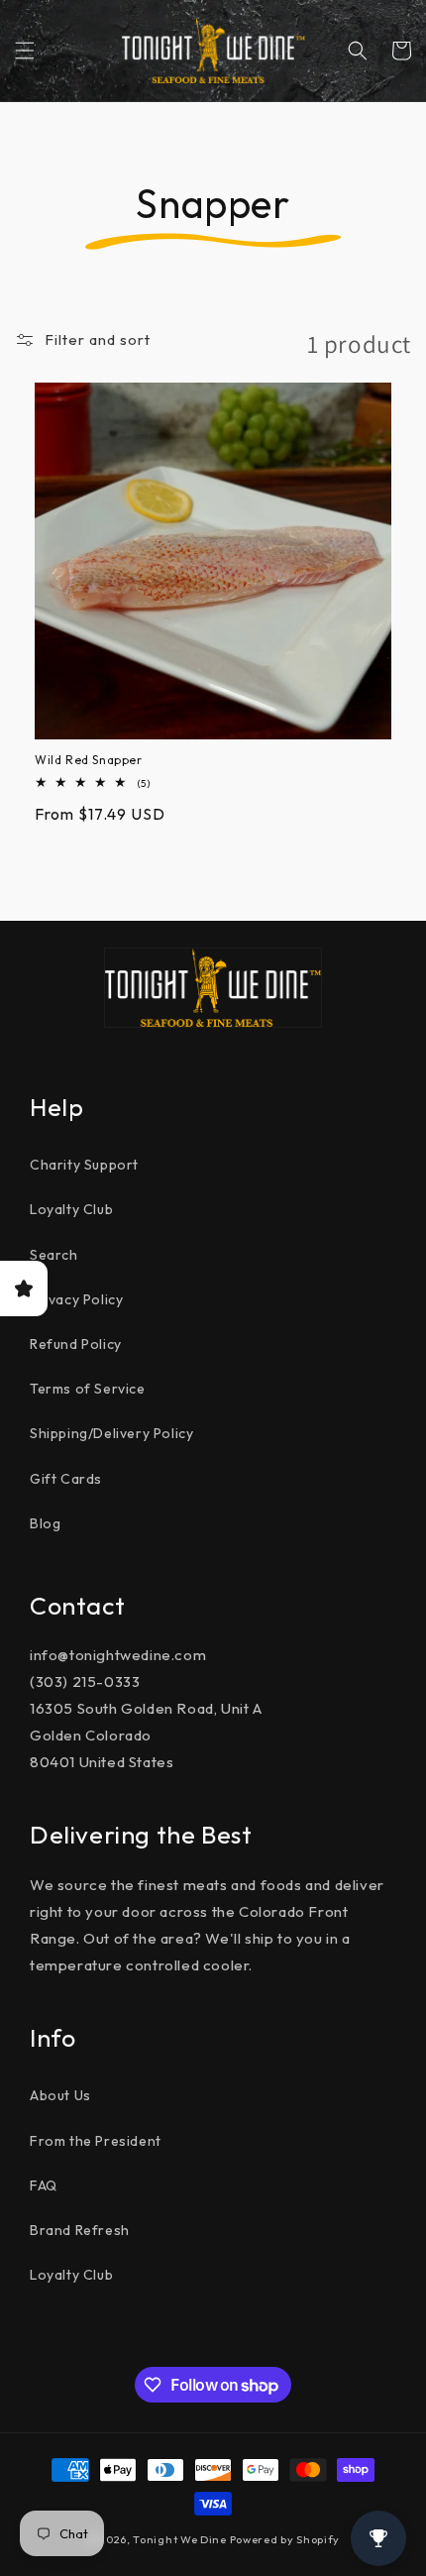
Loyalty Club (71, 1209)
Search (54, 1255)
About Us (60, 2095)
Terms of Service (88, 1389)
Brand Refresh (80, 2230)
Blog (45, 1523)
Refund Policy (76, 1344)
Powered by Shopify (285, 2539)
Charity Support (84, 1165)
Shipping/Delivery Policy (111, 1433)
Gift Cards (66, 1479)
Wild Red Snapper (89, 760)
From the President (96, 2141)
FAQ (44, 2185)
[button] (25, 51)
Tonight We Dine (180, 2539)
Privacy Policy (76, 1299)
